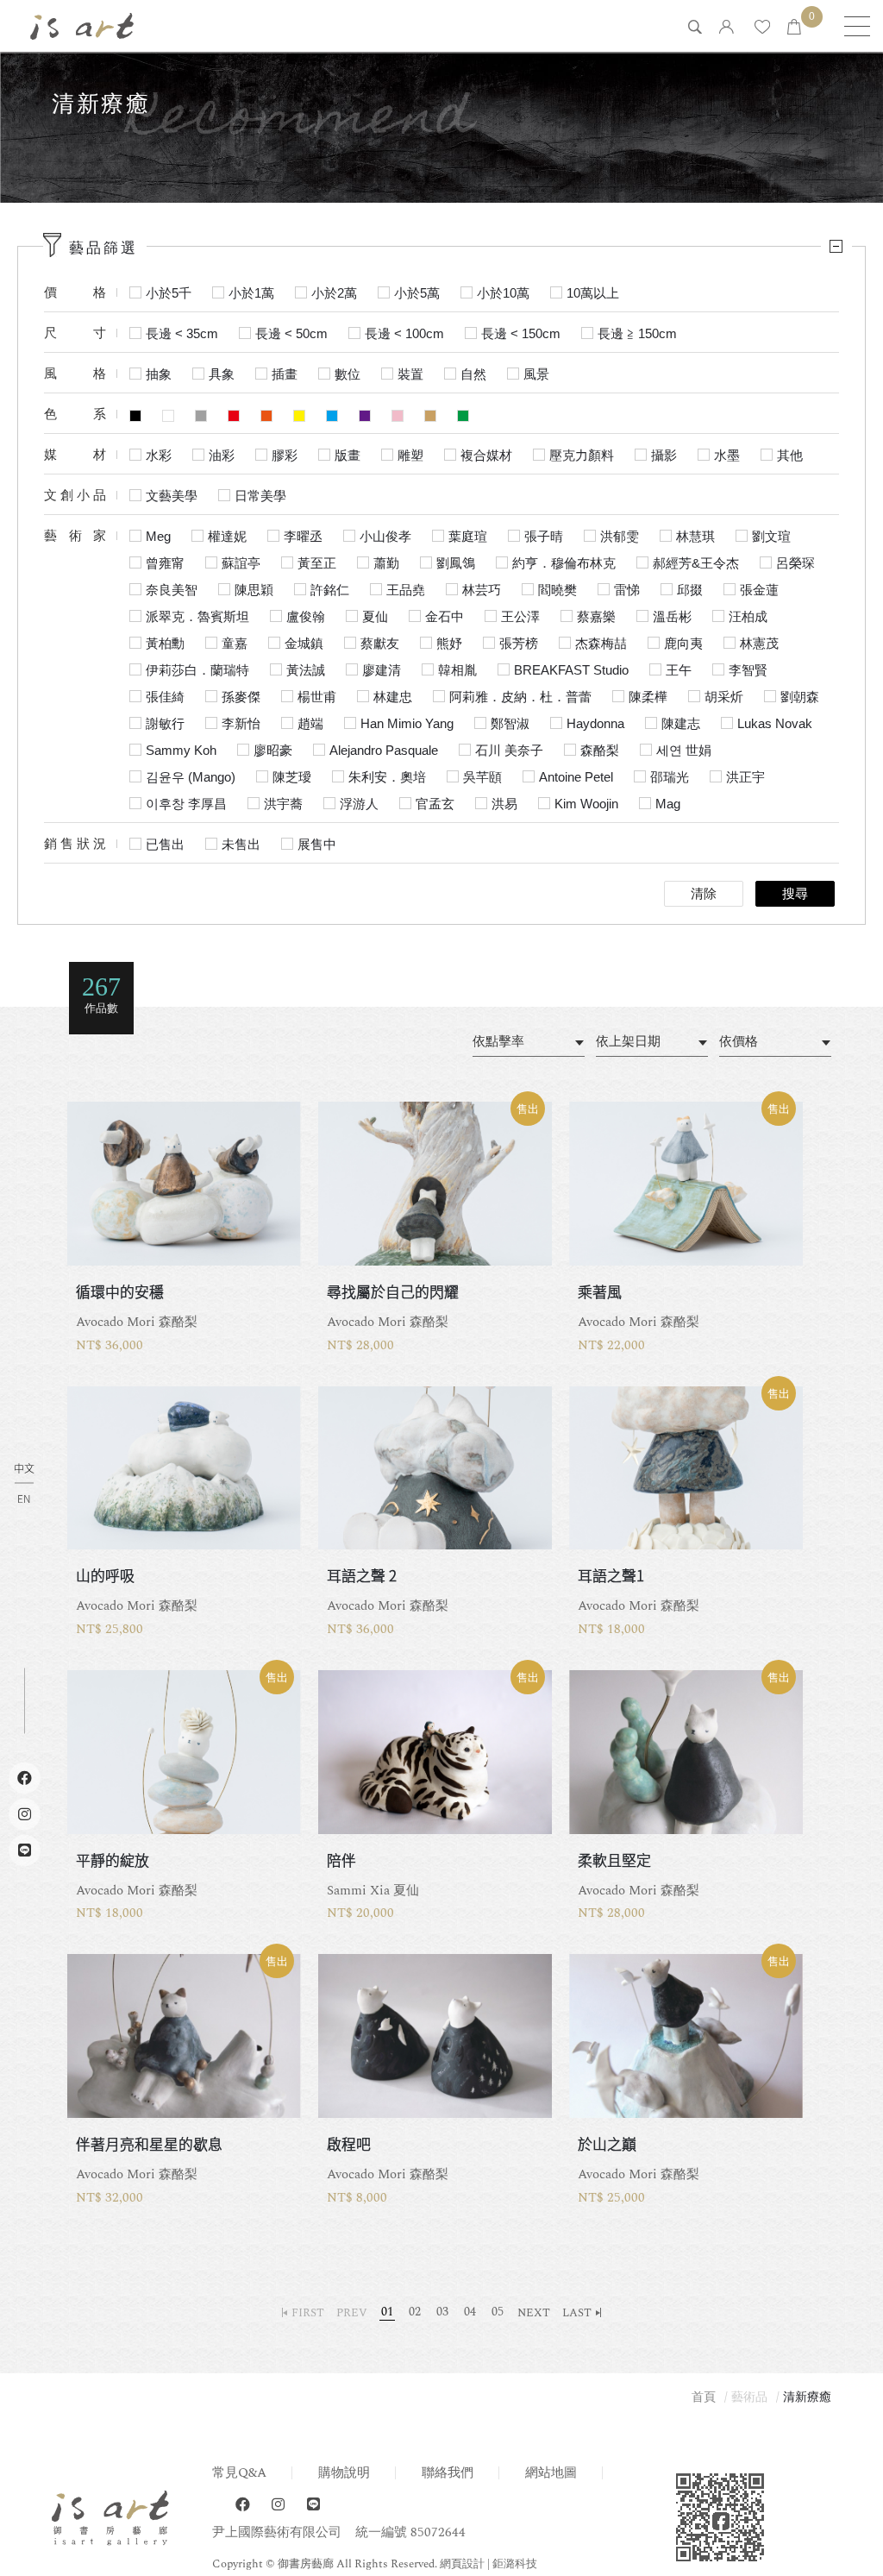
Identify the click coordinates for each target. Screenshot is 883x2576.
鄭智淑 (510, 723)
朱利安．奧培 (387, 777)
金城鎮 (304, 643)
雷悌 (627, 590)
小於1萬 (251, 293)
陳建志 (681, 723)
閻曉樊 (557, 590)
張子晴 (544, 536)
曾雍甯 (165, 563)
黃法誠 (306, 670)
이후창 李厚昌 (186, 804)
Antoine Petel (576, 777)
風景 (536, 374)
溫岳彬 (672, 616)
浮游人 (359, 804)
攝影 (664, 455)
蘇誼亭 (241, 563)
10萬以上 (593, 293)
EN (24, 1498)
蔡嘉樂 (596, 616)
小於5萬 (417, 293)
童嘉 (235, 643)
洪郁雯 (620, 536)
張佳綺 (165, 697)
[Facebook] (243, 2505)
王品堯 (406, 590)
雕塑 (410, 455)
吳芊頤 (482, 777)
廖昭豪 (273, 750)
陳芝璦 (292, 777)
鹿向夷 (683, 643)
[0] (794, 28)
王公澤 (520, 616)
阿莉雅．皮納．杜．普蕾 (520, 697)
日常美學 (260, 496)
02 (415, 2312)
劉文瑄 (771, 536)
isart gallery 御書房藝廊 (82, 26)
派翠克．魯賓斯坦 (197, 616)
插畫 (285, 374)
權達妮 (227, 536)
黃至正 (317, 563)
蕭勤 (386, 563)
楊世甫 (317, 697)
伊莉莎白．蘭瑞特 (197, 670)
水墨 (727, 455)
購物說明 (344, 2473)
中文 (24, 1469)
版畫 (348, 455)
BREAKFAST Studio (571, 670)
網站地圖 (551, 2473)
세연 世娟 (684, 750)
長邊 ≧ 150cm (637, 333)
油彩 (222, 455)
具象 (222, 374)
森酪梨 (600, 750)
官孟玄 (435, 804)
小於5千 (169, 293)
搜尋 (795, 894)
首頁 (704, 2397)
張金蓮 (759, 590)
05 (498, 2312)
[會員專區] (726, 28)
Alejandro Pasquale (384, 750)
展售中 (317, 844)
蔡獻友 (380, 643)
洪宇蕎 (283, 804)
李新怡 (241, 723)
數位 (348, 374)
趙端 (310, 723)
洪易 (504, 804)
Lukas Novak (775, 723)
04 (470, 2312)
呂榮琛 (795, 563)
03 (442, 2312)
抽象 (159, 374)
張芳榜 (519, 643)
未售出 (241, 844)
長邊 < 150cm (521, 333)
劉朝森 (800, 697)
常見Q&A (239, 2473)
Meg (158, 536)
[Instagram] (278, 2505)
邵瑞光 (670, 777)
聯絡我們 (448, 2473)
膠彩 (285, 455)
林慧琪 (695, 536)
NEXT (534, 2313)
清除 (704, 894)
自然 (473, 374)
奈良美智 (172, 590)
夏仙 (375, 616)
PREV (352, 2313)
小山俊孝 (385, 536)
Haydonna (595, 723)
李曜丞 (303, 536)
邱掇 (690, 590)
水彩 (159, 455)
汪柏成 (748, 616)
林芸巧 (482, 590)
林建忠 (393, 697)
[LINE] (313, 2505)
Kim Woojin (586, 804)
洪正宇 (745, 777)
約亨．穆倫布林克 (564, 563)
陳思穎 (254, 590)
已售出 (165, 844)
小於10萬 (503, 293)
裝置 (410, 374)
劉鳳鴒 (456, 563)
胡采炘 (724, 697)
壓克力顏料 (582, 455)
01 (387, 2312)
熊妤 (449, 643)
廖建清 (382, 670)
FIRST (308, 2313)
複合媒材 (486, 455)
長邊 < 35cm (182, 333)
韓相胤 (457, 670)
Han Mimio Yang (407, 723)
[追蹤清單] (762, 28)
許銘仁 (330, 590)
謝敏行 (165, 723)
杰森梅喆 (601, 643)
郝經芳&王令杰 (696, 563)
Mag (668, 804)
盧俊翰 (306, 616)
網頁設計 (462, 2564)
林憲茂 (759, 643)
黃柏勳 (165, 643)
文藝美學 (172, 496)
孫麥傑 (241, 697)
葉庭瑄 (468, 536)
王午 (679, 670)
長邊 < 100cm (404, 333)
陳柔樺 (648, 697)
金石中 (445, 616)
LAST (577, 2313)
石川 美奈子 (509, 750)
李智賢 (748, 670)
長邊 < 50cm (291, 333)
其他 (790, 455)
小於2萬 (334, 293)
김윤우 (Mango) (191, 777)
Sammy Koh (181, 750)
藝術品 (749, 2397)
